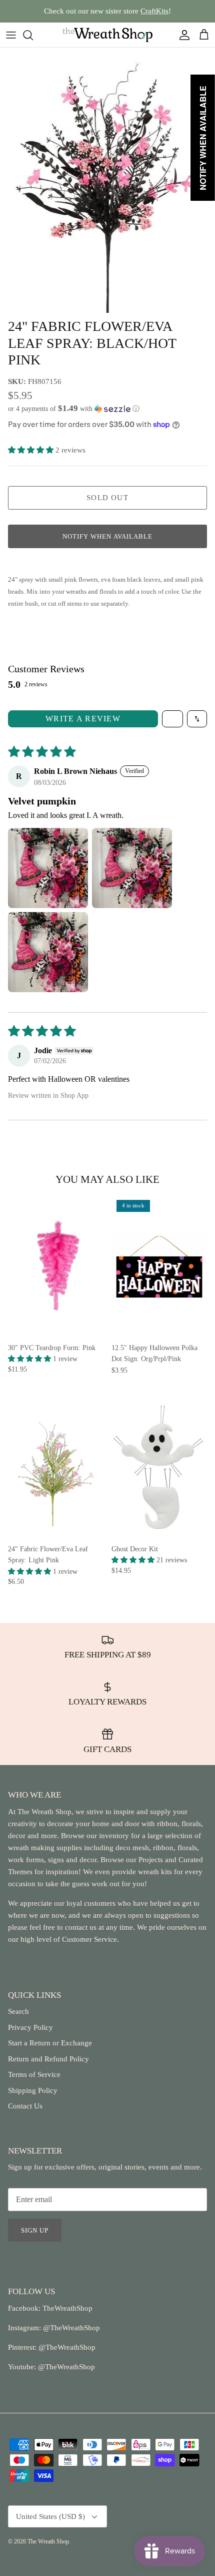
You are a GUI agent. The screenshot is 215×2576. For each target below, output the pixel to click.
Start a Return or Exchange (50, 2043)
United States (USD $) (50, 2516)
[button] (107, 409)
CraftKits (154, 11)
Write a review (83, 719)
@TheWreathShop (66, 2347)
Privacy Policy (30, 2027)
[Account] (182, 35)
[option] (107, 180)
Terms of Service (34, 2074)
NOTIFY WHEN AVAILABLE (107, 536)
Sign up (35, 2230)
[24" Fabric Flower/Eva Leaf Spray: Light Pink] (56, 1467)
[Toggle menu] (11, 35)
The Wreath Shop (48, 2541)
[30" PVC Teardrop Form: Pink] (56, 1266)
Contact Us (25, 2106)
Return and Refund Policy (48, 2059)
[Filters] (172, 719)
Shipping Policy (33, 2090)
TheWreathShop (67, 2308)
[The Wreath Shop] (107, 35)
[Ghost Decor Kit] (159, 1467)
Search (18, 2011)
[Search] (33, 35)
